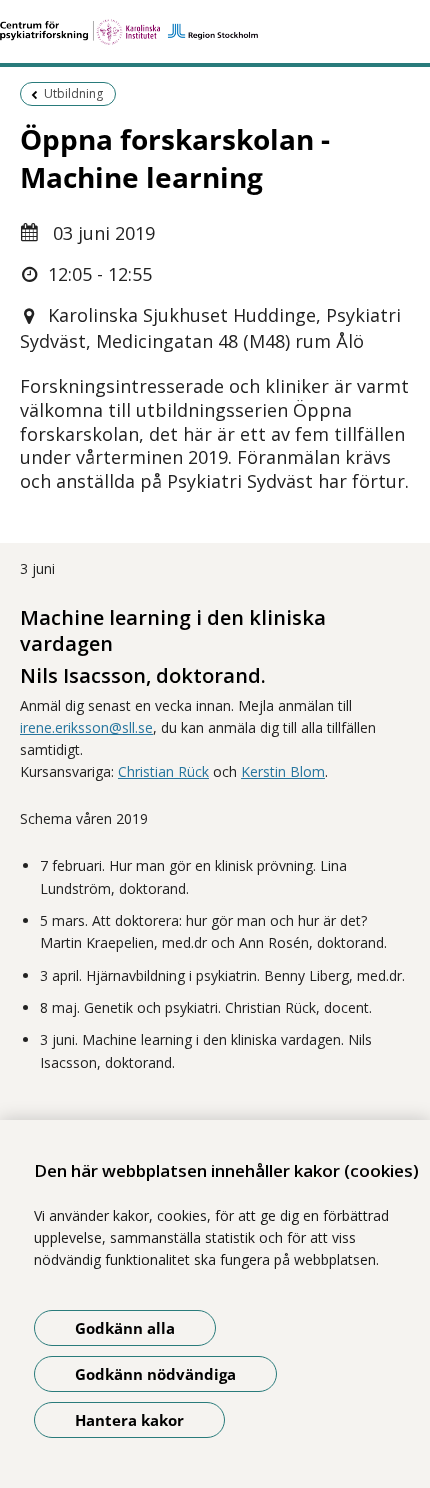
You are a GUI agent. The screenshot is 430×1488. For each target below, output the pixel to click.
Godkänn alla (125, 1328)
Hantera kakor (129, 1420)
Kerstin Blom (283, 771)
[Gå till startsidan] (215, 32)
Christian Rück (163, 771)
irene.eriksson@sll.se (86, 727)
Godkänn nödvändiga (155, 1374)
